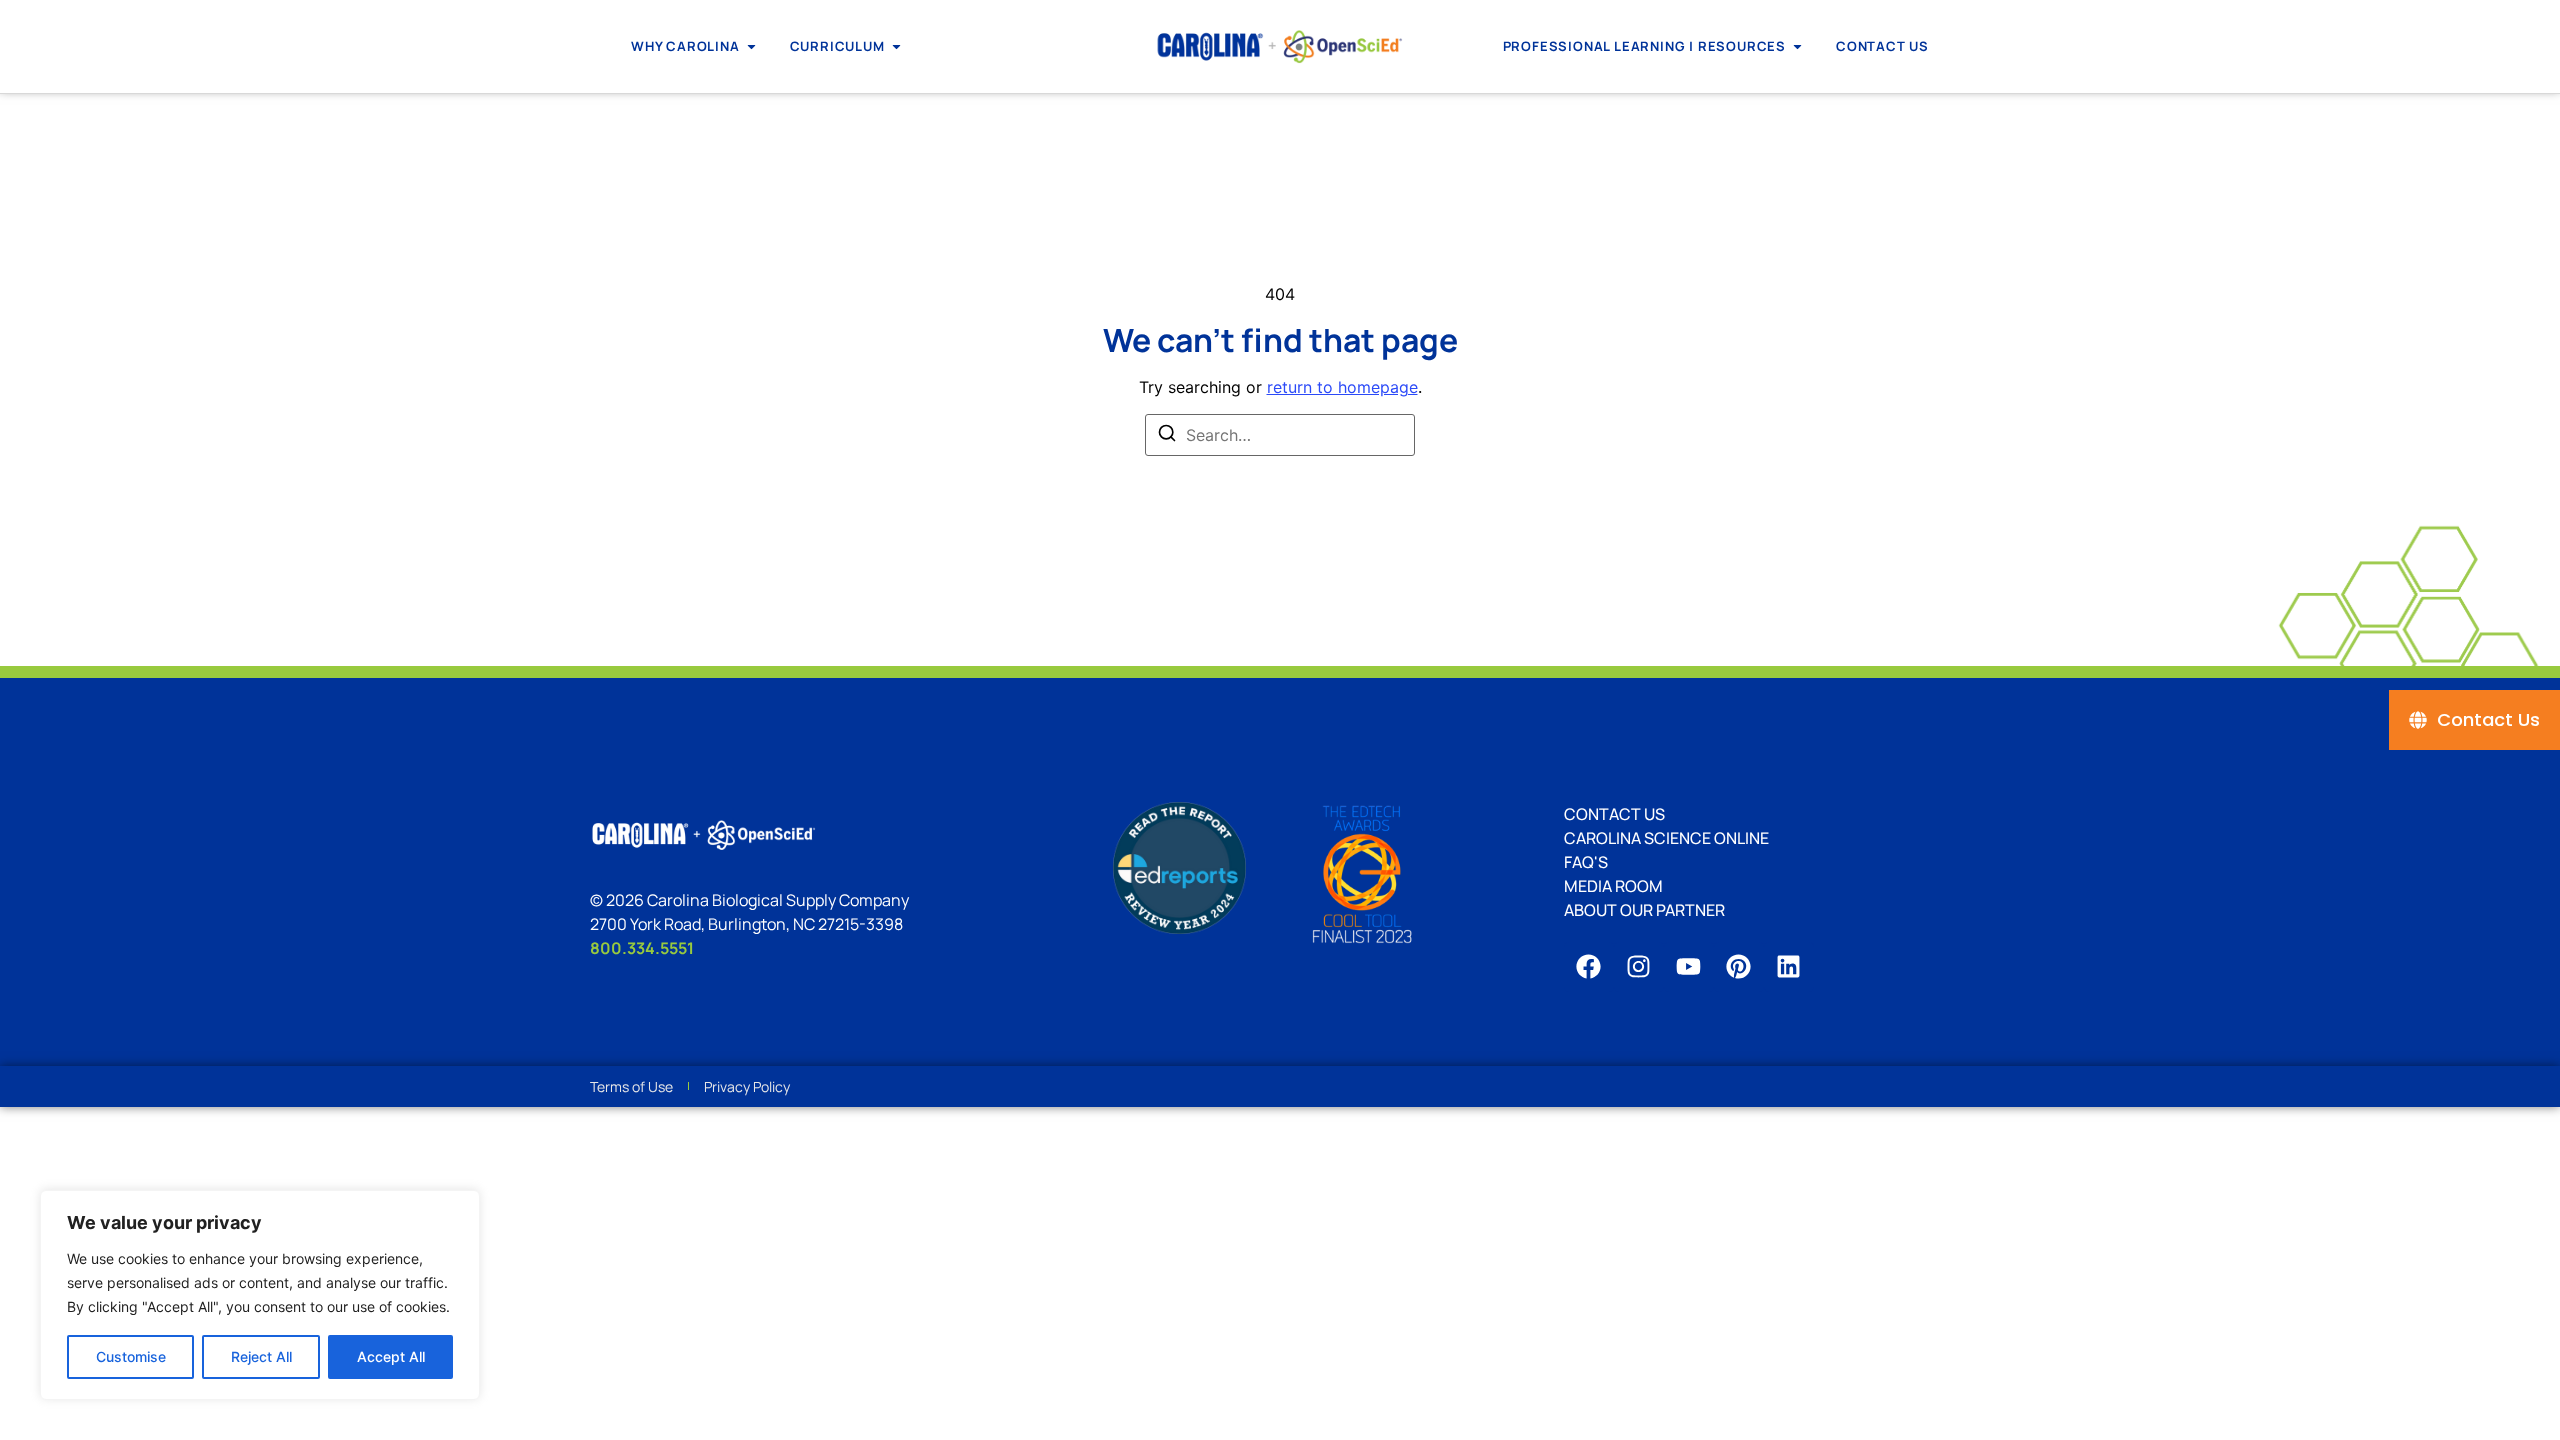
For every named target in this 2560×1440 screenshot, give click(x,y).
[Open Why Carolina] (751, 47)
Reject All (261, 1356)
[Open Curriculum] (896, 47)
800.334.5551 (642, 948)
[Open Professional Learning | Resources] (1797, 47)
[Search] (1167, 436)
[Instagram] (1639, 967)
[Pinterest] (1739, 967)
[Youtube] (1689, 967)
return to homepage (1342, 387)
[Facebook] (1589, 967)
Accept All (391, 1356)
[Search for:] (1280, 435)
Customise (131, 1356)
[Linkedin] (1789, 967)
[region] (260, 1295)
